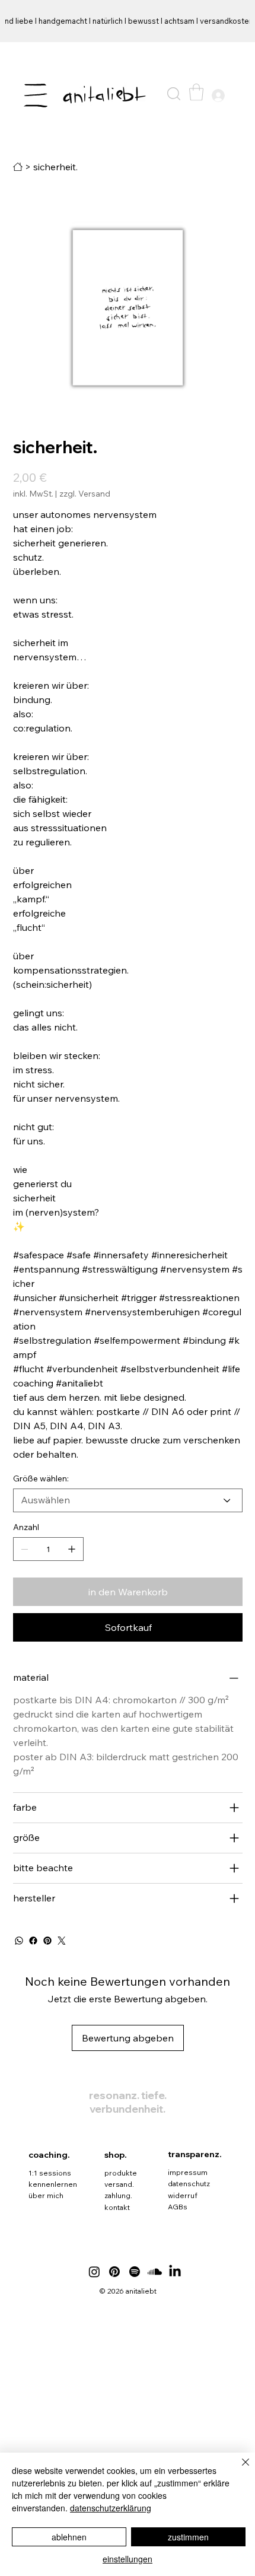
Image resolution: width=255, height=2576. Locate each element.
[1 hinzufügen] (72, 1549)
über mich (46, 2195)
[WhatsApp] (19, 1941)
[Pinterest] (47, 1941)
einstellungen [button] (128, 2559)
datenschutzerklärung (111, 2508)
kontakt (117, 2207)
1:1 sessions (50, 2173)
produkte (121, 2173)
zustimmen (188, 2537)
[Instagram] (94, 2272)
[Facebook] (33, 1941)
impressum (188, 2172)
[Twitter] (62, 1941)
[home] (18, 167)
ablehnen (69, 2537)
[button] (174, 94)
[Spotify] (135, 2272)
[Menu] (36, 96)
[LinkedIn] (175, 2272)
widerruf (183, 2195)
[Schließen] (238, 2469)
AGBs (178, 2207)
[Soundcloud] (155, 2272)
